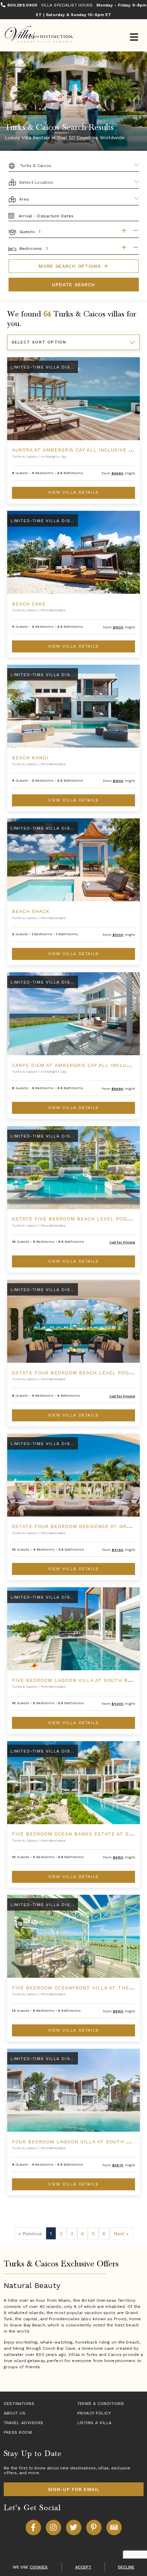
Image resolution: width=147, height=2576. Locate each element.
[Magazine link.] (114, 2527)
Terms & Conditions (101, 2404)
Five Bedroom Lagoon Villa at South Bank (75, 1680)
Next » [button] (121, 2234)
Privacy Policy (94, 2413)
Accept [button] (83, 2567)
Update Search (73, 285)
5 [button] (93, 2234)
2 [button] (61, 2234)
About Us (15, 2413)
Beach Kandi (30, 758)
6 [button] (104, 2234)
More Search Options (71, 266)
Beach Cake (29, 604)
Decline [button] (126, 2567)
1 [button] (51, 2234)
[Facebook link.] (33, 2527)
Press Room (18, 2432)
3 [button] (72, 2234)
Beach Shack (31, 911)
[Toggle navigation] (134, 38)
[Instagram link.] (54, 2527)
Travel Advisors (24, 2423)
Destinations (19, 2404)
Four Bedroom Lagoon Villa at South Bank (76, 2142)
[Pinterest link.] (94, 2527)
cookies (39, 2567)
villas (103, 2468)
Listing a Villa (95, 2423)
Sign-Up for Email (74, 2489)
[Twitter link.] (74, 2527)
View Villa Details (73, 492)
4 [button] (82, 2234)
